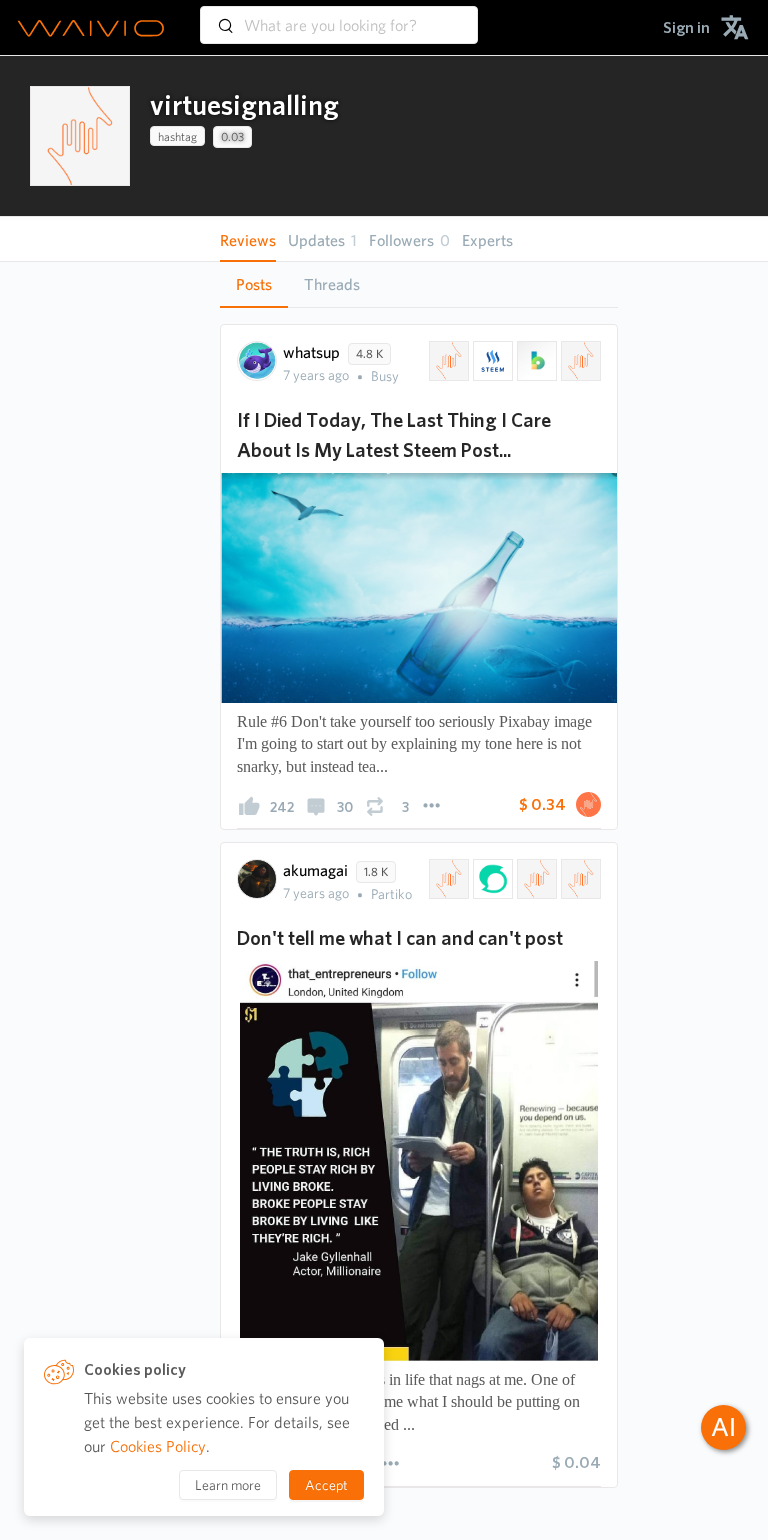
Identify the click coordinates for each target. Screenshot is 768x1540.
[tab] (254, 285)
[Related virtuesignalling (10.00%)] (447, 361)
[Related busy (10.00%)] (535, 361)
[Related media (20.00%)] (579, 879)
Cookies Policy (158, 1446)
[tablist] (419, 284)
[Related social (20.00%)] (535, 879)
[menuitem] (686, 27)
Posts (254, 284)
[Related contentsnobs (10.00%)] (579, 361)
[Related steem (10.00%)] (491, 361)
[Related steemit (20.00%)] (491, 879)
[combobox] (339, 16)
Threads (332, 284)
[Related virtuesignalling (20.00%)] (447, 879)
